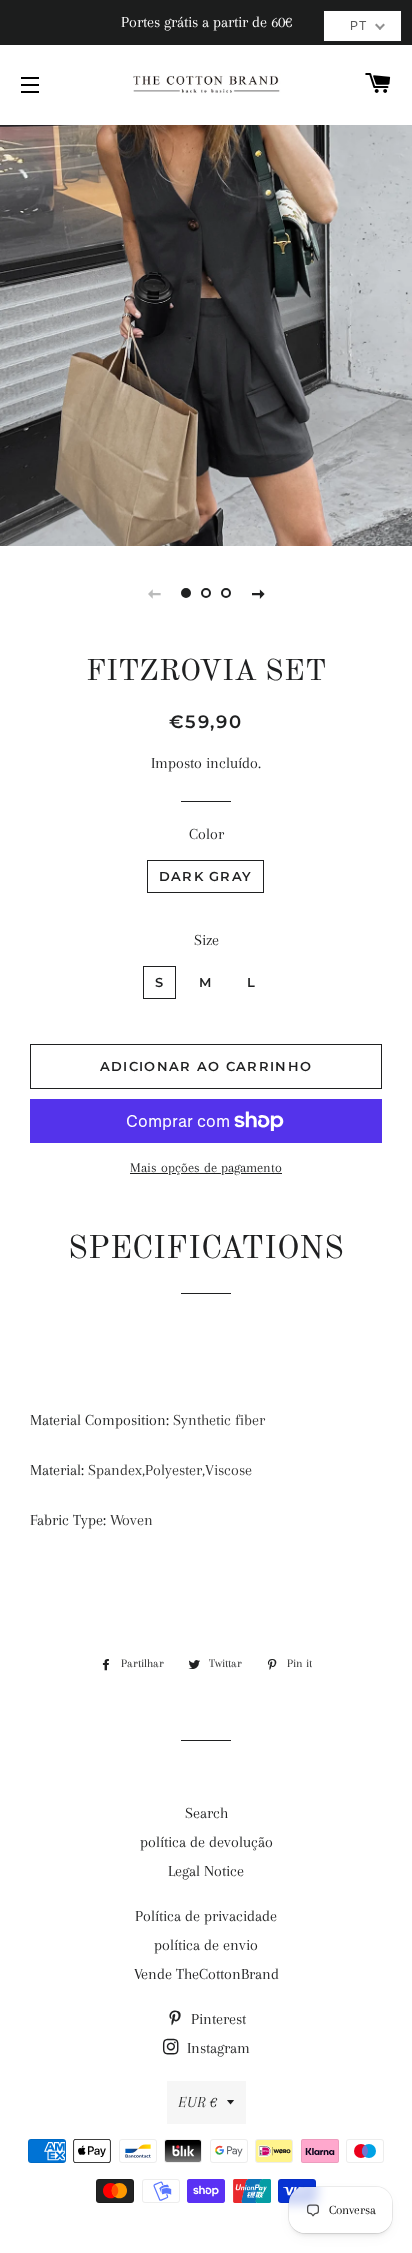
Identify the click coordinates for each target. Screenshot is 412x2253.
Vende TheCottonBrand (206, 1974)
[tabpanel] (206, 333)
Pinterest (216, 2019)
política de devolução (206, 1842)
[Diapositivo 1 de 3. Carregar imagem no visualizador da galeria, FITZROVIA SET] (186, 593)
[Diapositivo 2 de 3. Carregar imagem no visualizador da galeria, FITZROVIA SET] (206, 593)
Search (206, 1813)
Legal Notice (206, 1871)
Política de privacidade (206, 1916)
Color (206, 834)
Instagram (216, 2048)
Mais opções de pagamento (206, 1167)
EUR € (197, 2102)
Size (206, 940)
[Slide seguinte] (258, 593)
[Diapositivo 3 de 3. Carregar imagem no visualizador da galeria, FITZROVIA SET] (226, 593)
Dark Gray (206, 876)
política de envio (206, 1945)
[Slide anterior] (154, 593)
